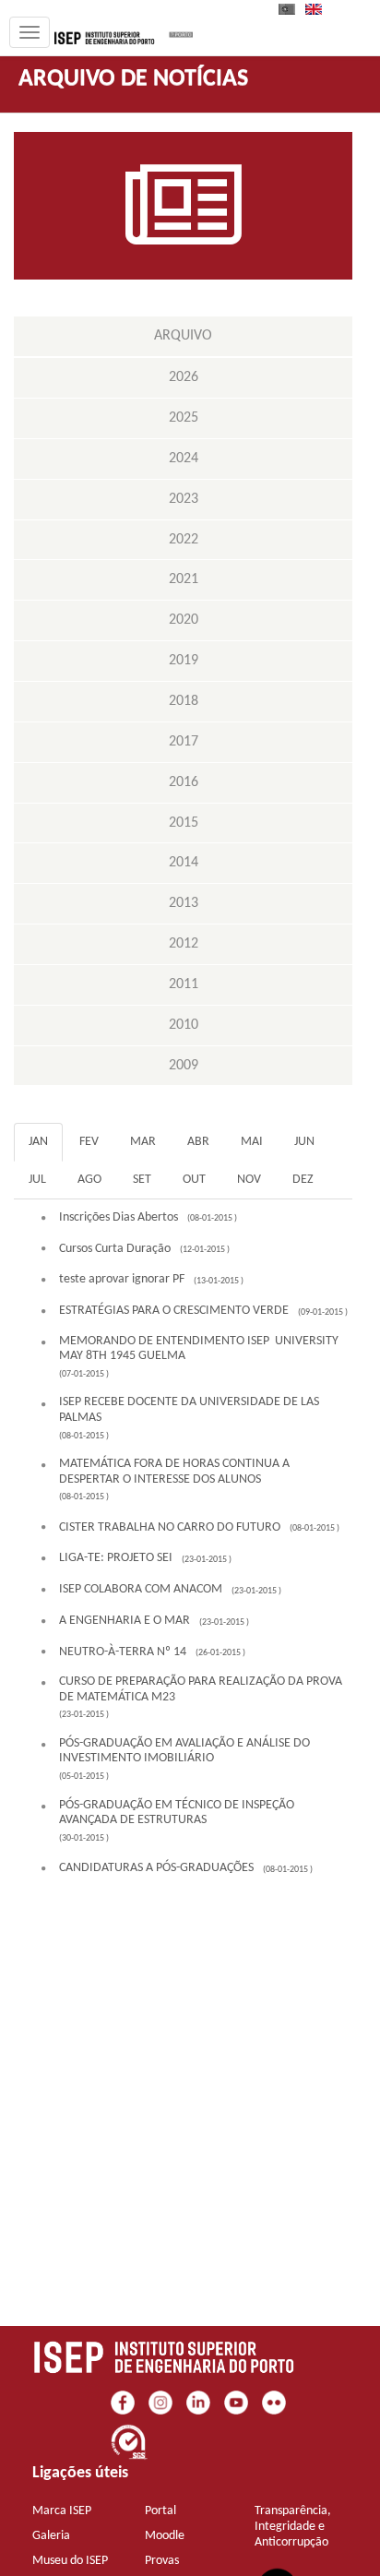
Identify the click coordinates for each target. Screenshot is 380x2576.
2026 (184, 377)
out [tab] (194, 1180)
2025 (184, 418)
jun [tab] (304, 1142)
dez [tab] (303, 1180)
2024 (184, 459)
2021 (184, 579)
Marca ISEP (62, 2511)
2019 (184, 661)
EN (319, 9)
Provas (162, 2561)
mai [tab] (252, 1142)
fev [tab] (89, 1142)
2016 (184, 782)
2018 (184, 701)
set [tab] (142, 1180)
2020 (184, 620)
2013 (184, 903)
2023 (184, 499)
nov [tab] (249, 1180)
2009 (184, 1066)
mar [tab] (143, 1142)
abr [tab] (198, 1142)
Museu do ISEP (70, 2561)
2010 (184, 1025)
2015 (184, 823)
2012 (184, 944)
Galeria (51, 2536)
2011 (184, 984)
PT (292, 9)
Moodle (165, 2536)
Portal (160, 2511)
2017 (184, 742)
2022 (184, 540)
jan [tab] (38, 1142)
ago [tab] (89, 1180)
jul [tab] (37, 1180)
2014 (184, 863)
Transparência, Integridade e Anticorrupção (293, 2527)
